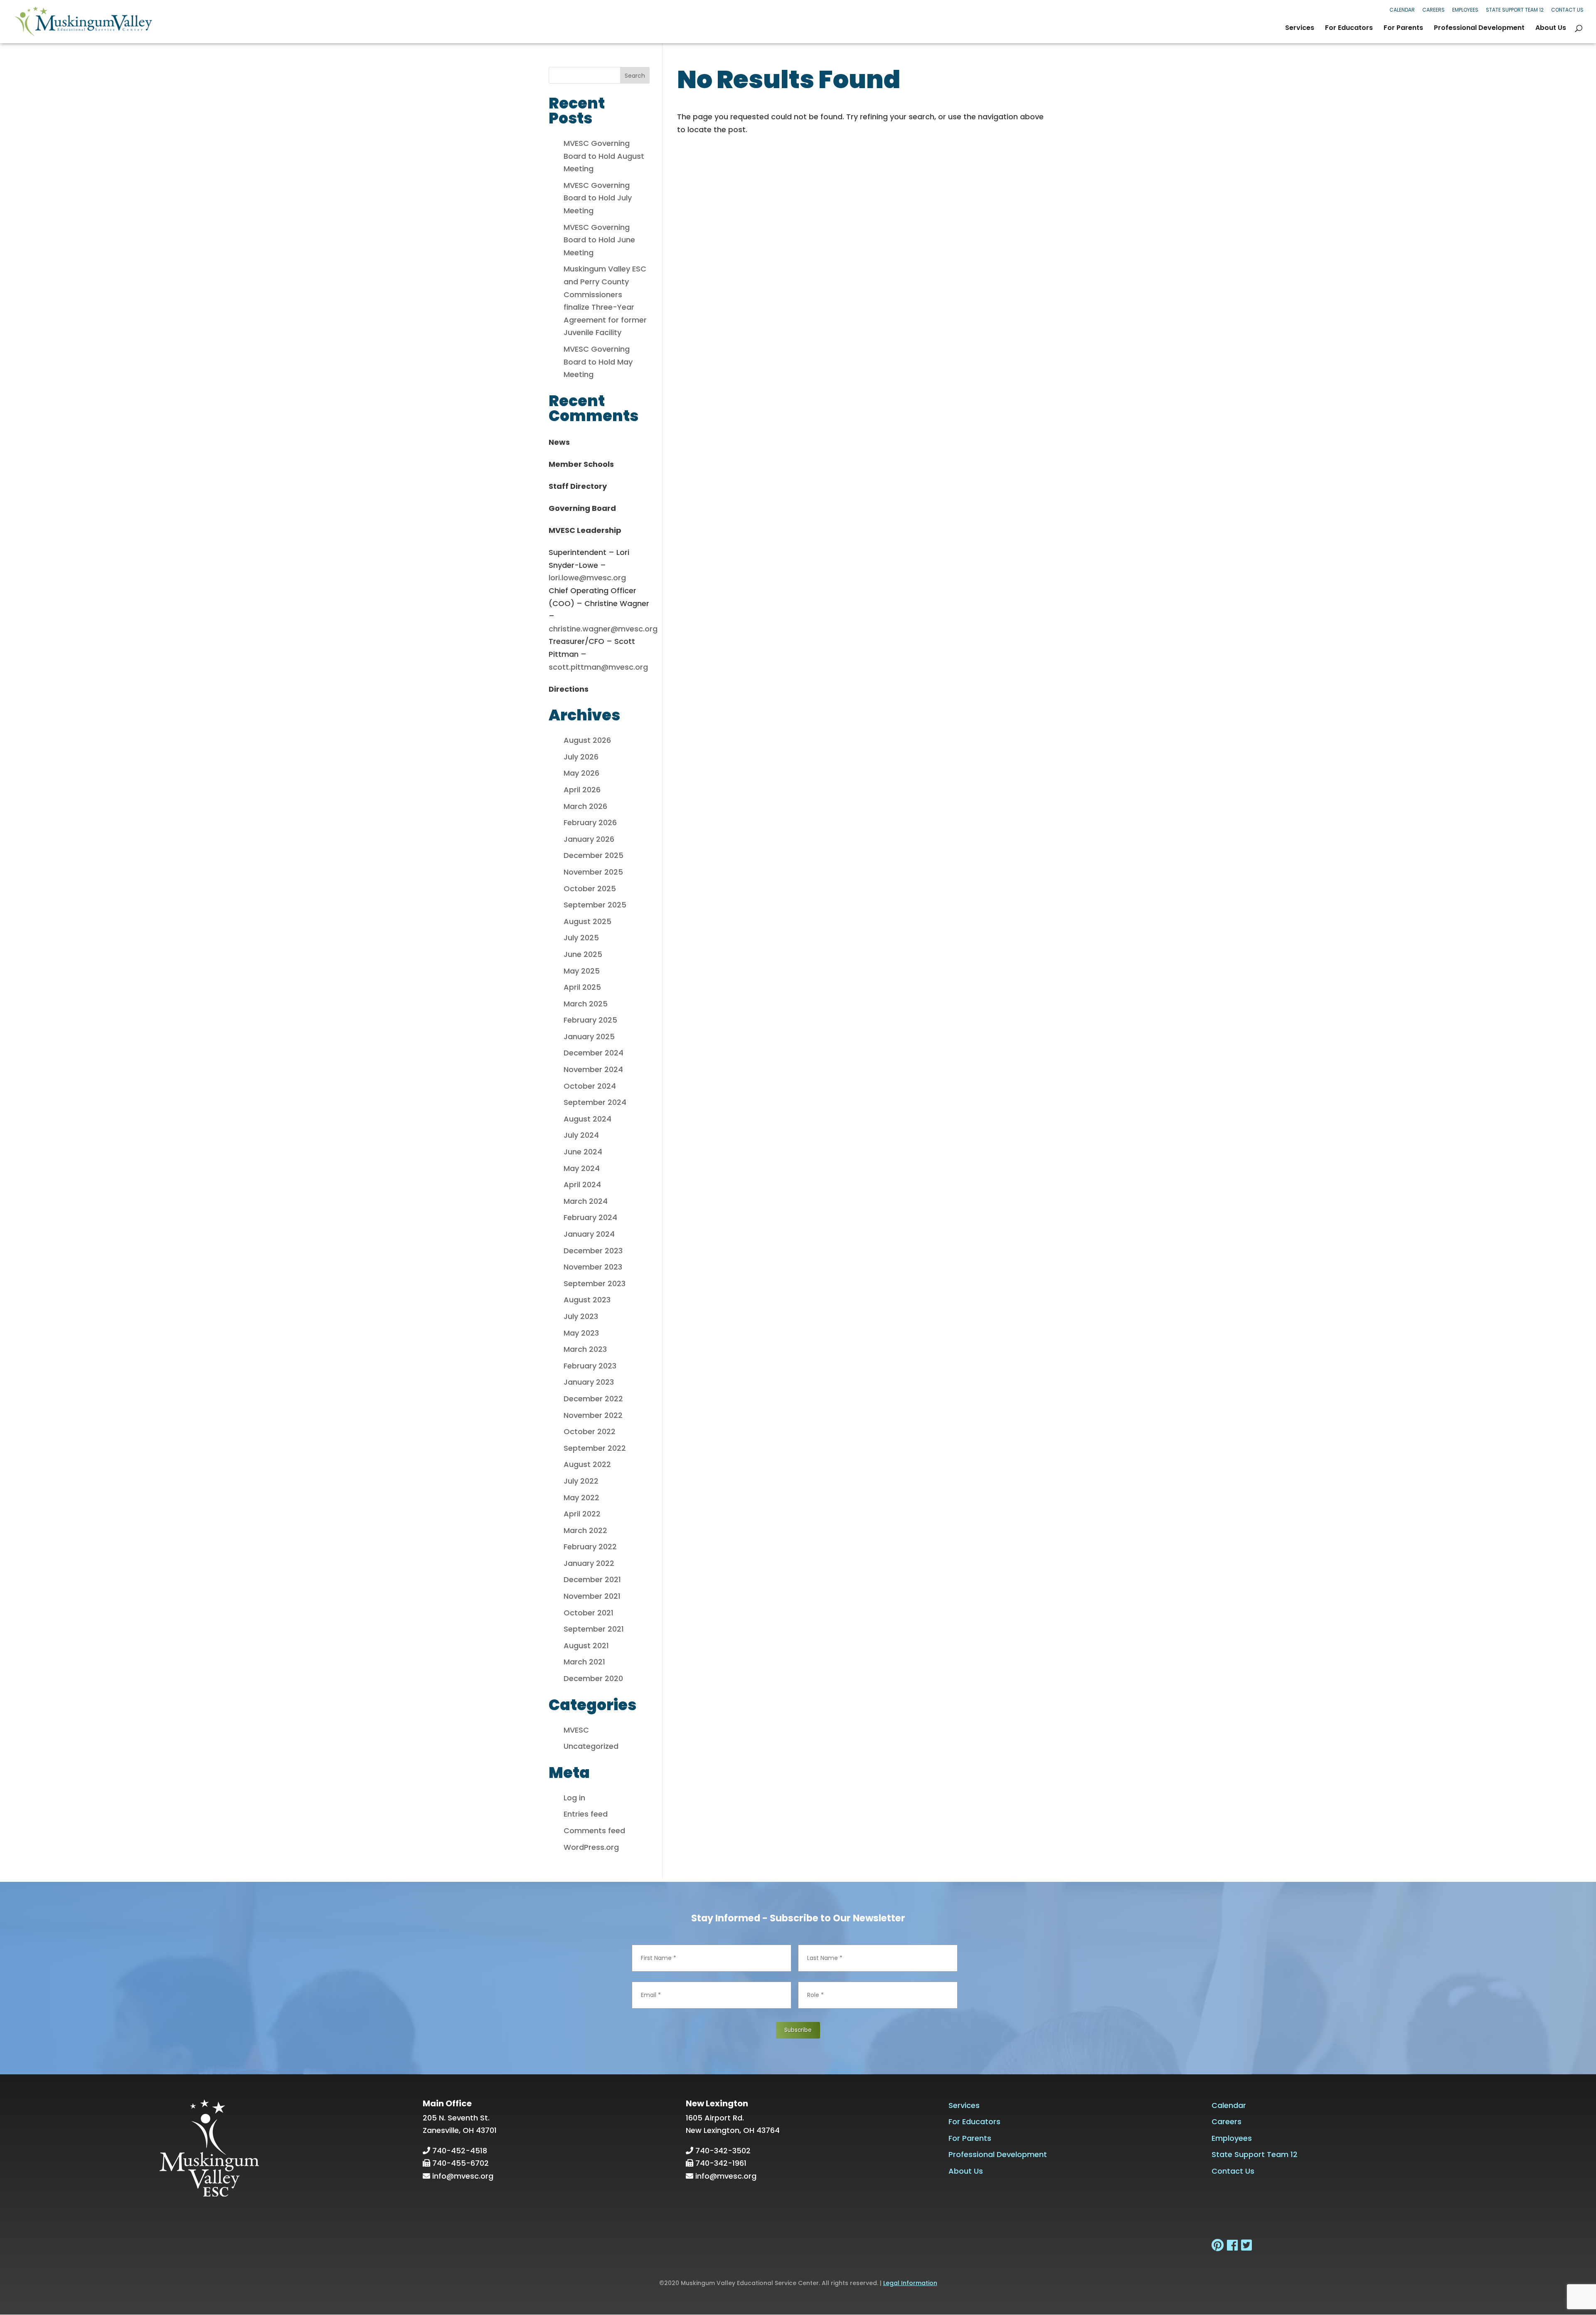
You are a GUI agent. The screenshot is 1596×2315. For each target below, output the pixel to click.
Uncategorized (591, 1746)
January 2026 (589, 839)
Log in (574, 1798)
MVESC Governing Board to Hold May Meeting (598, 362)
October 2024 (590, 1086)
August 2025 (587, 921)
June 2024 (583, 1152)
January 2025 (589, 1037)
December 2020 (593, 1678)
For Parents (1403, 29)
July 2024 (581, 1135)
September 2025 (595, 905)
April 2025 (582, 987)
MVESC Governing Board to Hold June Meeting (599, 240)
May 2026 (581, 773)
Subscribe (798, 2030)
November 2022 (593, 1415)
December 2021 (592, 1579)
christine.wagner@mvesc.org (603, 629)
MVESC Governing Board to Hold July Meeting (598, 198)
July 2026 (581, 757)
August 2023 (587, 1300)
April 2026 (582, 790)
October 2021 (589, 1613)
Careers (1433, 10)
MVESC (576, 1730)
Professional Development (1479, 29)
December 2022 (593, 1399)
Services (1300, 29)
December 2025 (594, 855)
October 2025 (590, 889)
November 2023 (593, 1267)
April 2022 (582, 1514)
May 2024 (582, 1168)
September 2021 (594, 1629)
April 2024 (582, 1185)
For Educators (1349, 29)
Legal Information (910, 2283)
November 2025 (593, 872)
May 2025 (582, 971)
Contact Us (1567, 10)
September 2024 (595, 1102)
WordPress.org (591, 1847)
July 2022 (581, 1481)
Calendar (1402, 10)
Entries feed (586, 1814)
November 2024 (593, 1069)
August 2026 (587, 740)
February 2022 (590, 1547)
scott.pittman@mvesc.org (598, 667)
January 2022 (589, 1563)
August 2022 (587, 1464)
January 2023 (589, 1382)
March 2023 (585, 1349)
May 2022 (581, 1498)
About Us (1551, 29)
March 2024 (586, 1201)
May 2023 (581, 1333)
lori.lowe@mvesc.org (587, 578)
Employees (1465, 10)
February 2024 (590, 1217)
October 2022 (590, 1431)
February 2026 (590, 822)
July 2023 (581, 1316)
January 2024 (589, 1234)
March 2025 (586, 1004)
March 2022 (585, 1530)
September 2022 (595, 1448)
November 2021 (592, 1596)
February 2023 (590, 1366)
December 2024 (594, 1053)
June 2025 (583, 954)
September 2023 (595, 1283)
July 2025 (581, 938)
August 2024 (587, 1119)
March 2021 (584, 1662)
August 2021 (586, 1646)
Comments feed (594, 1831)
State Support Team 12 (1515, 10)
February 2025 (590, 1020)
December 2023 (593, 1251)
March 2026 (585, 806)
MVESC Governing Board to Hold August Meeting (604, 156)
